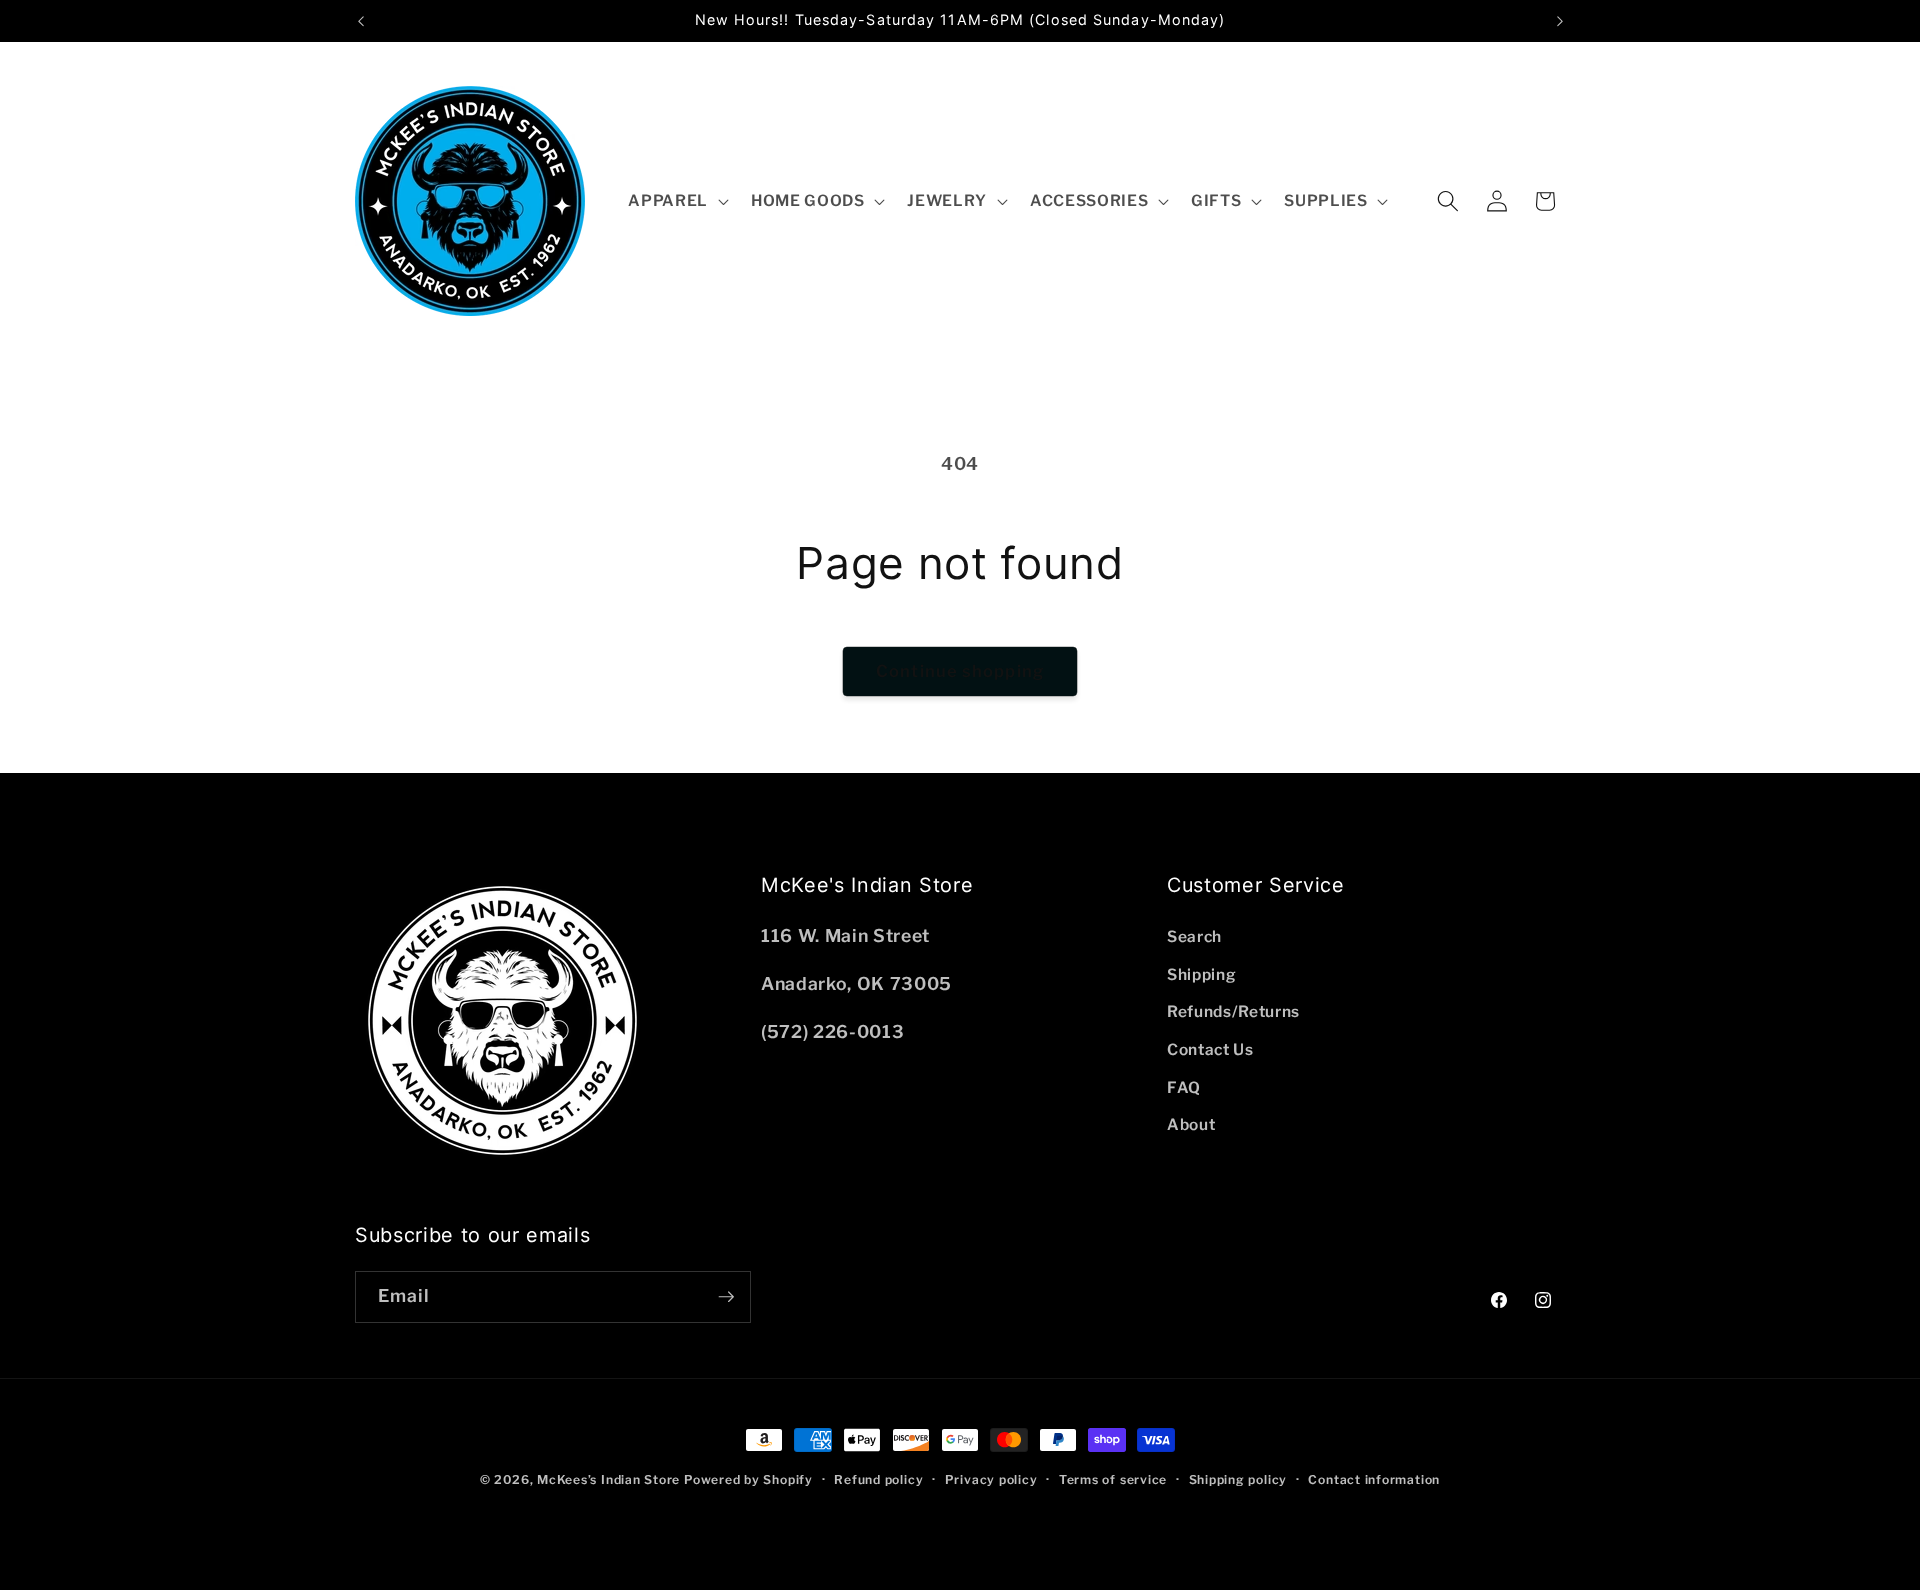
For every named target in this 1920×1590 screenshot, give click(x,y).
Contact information (1374, 1479)
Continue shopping (960, 671)
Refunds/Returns (1233, 1011)
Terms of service (1113, 1479)
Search (1194, 936)
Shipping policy (1238, 1479)
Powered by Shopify (748, 1479)
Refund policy (878, 1479)
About (1191, 1124)
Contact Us (1210, 1049)
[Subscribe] (726, 1297)
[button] (676, 201)
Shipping (1201, 974)
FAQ (1184, 1087)
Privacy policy (991, 1479)
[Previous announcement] (361, 21)
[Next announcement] (1560, 21)
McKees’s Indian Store (610, 1479)
